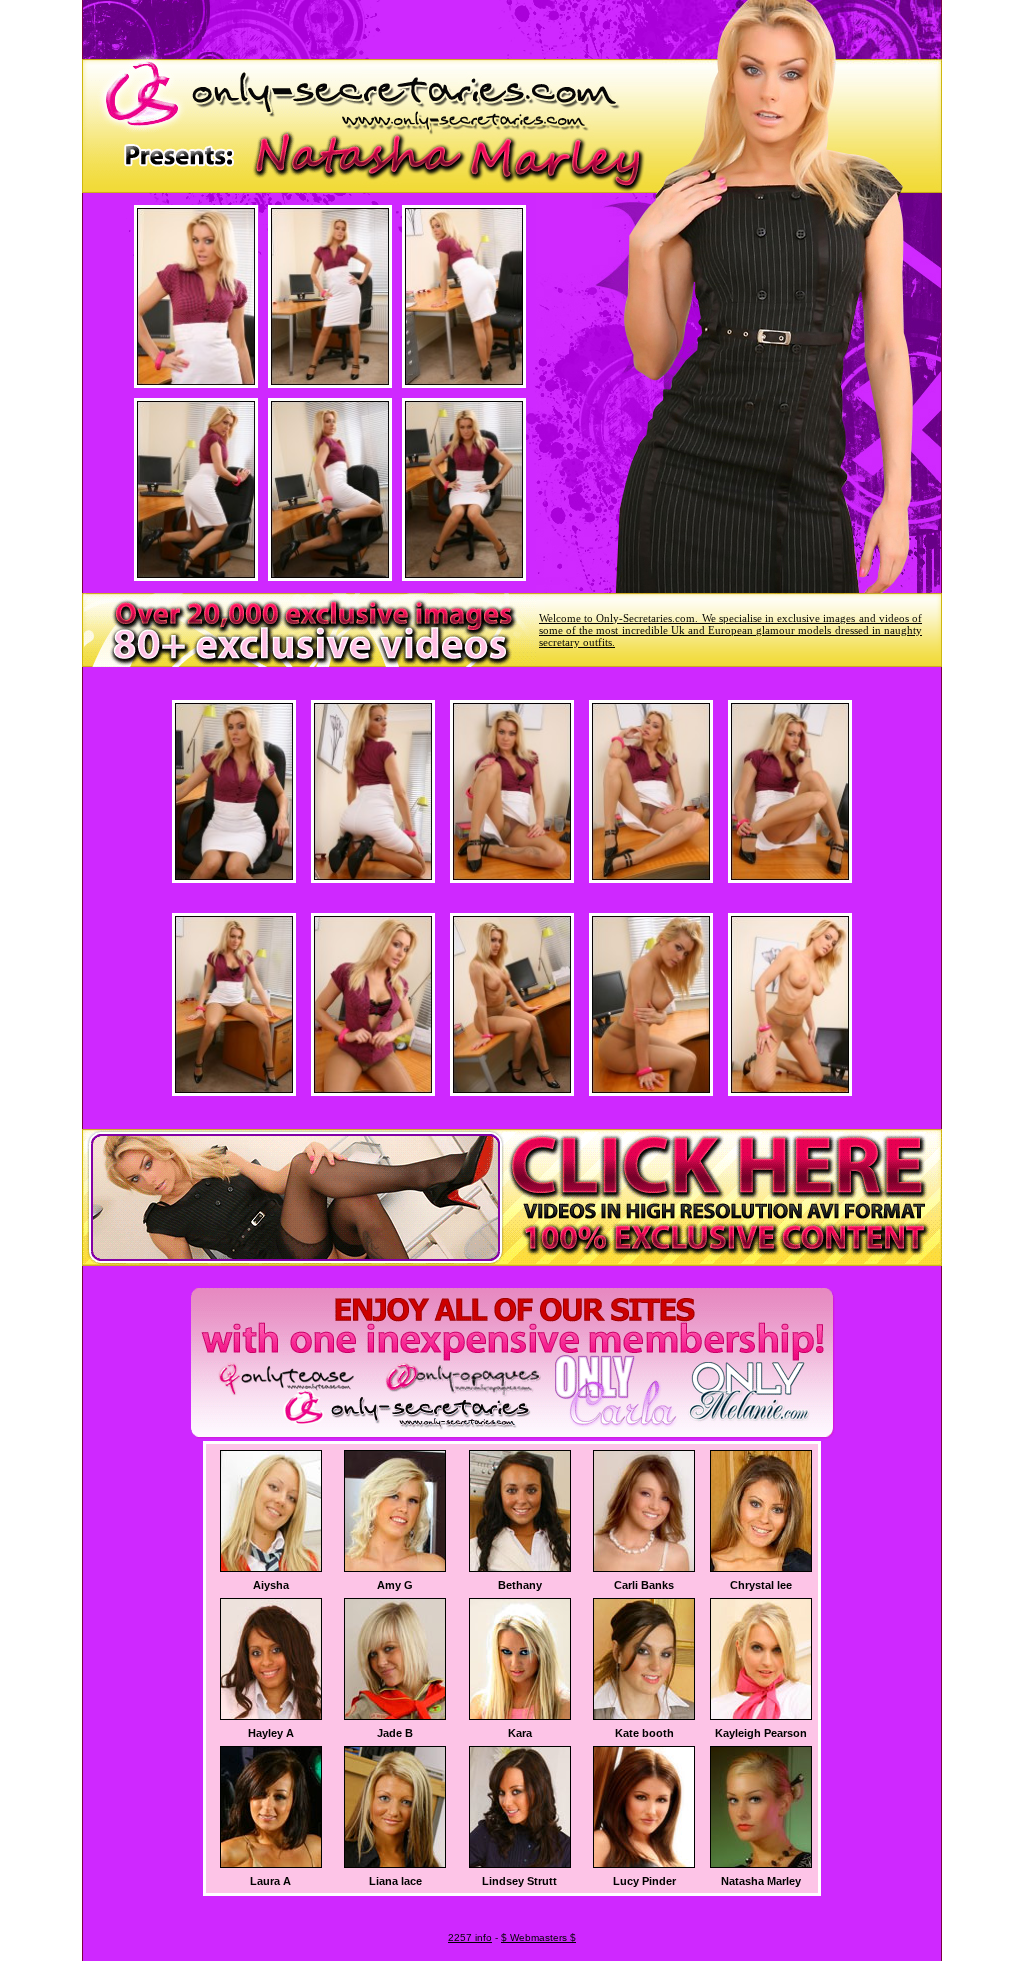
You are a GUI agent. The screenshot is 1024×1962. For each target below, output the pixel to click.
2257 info (470, 1937)
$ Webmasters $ (538, 1937)
